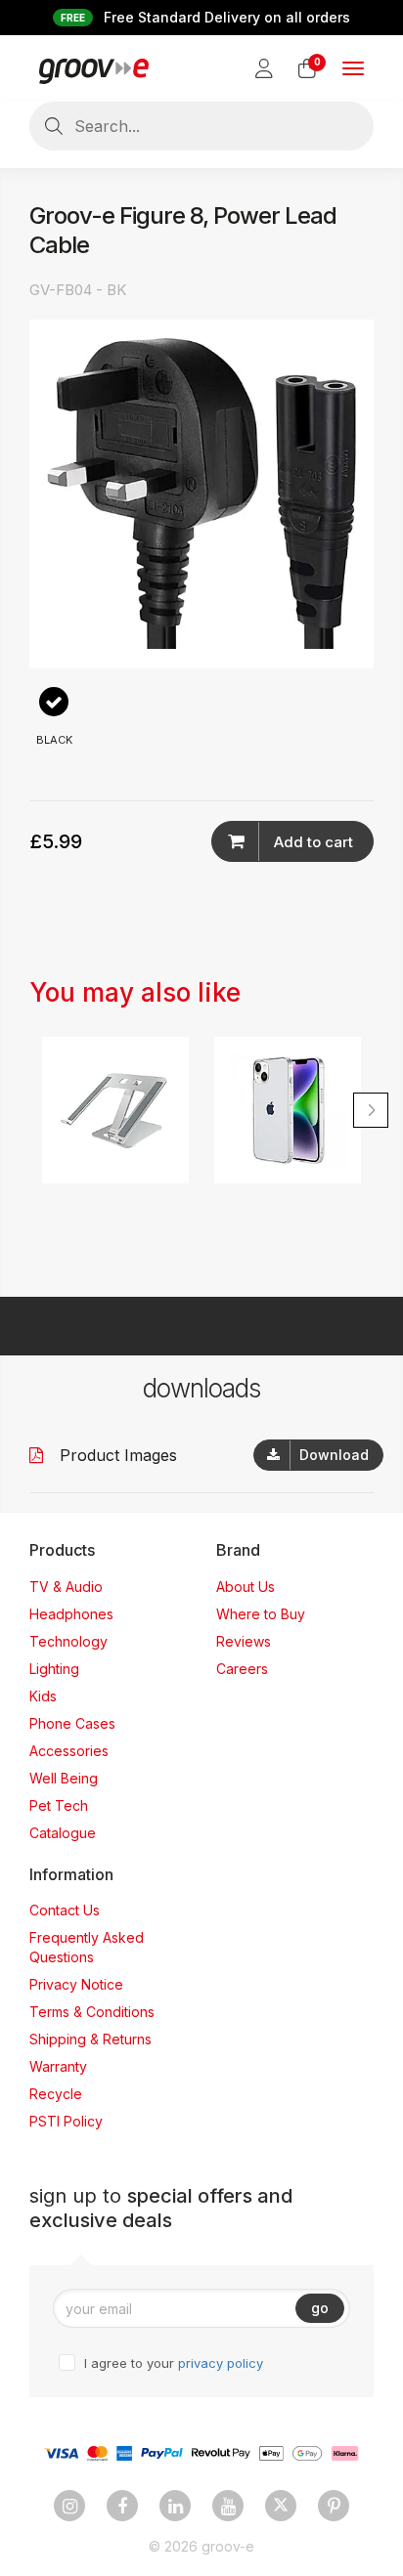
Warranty (58, 2066)
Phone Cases (72, 1723)
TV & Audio (66, 1587)
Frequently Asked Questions (87, 1947)
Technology (68, 1641)
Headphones (71, 1614)
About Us (246, 1587)
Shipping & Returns (90, 2039)
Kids (43, 1696)
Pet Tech (59, 1805)
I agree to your (174, 2363)
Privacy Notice (76, 1984)
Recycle (56, 2094)
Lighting (54, 1669)
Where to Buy (261, 1614)
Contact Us (65, 1910)
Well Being (64, 1778)
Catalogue (63, 1833)
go (320, 2308)
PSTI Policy (66, 2121)
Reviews (244, 1641)
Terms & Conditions (92, 2012)
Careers (242, 1669)
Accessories (69, 1751)
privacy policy (221, 2363)
